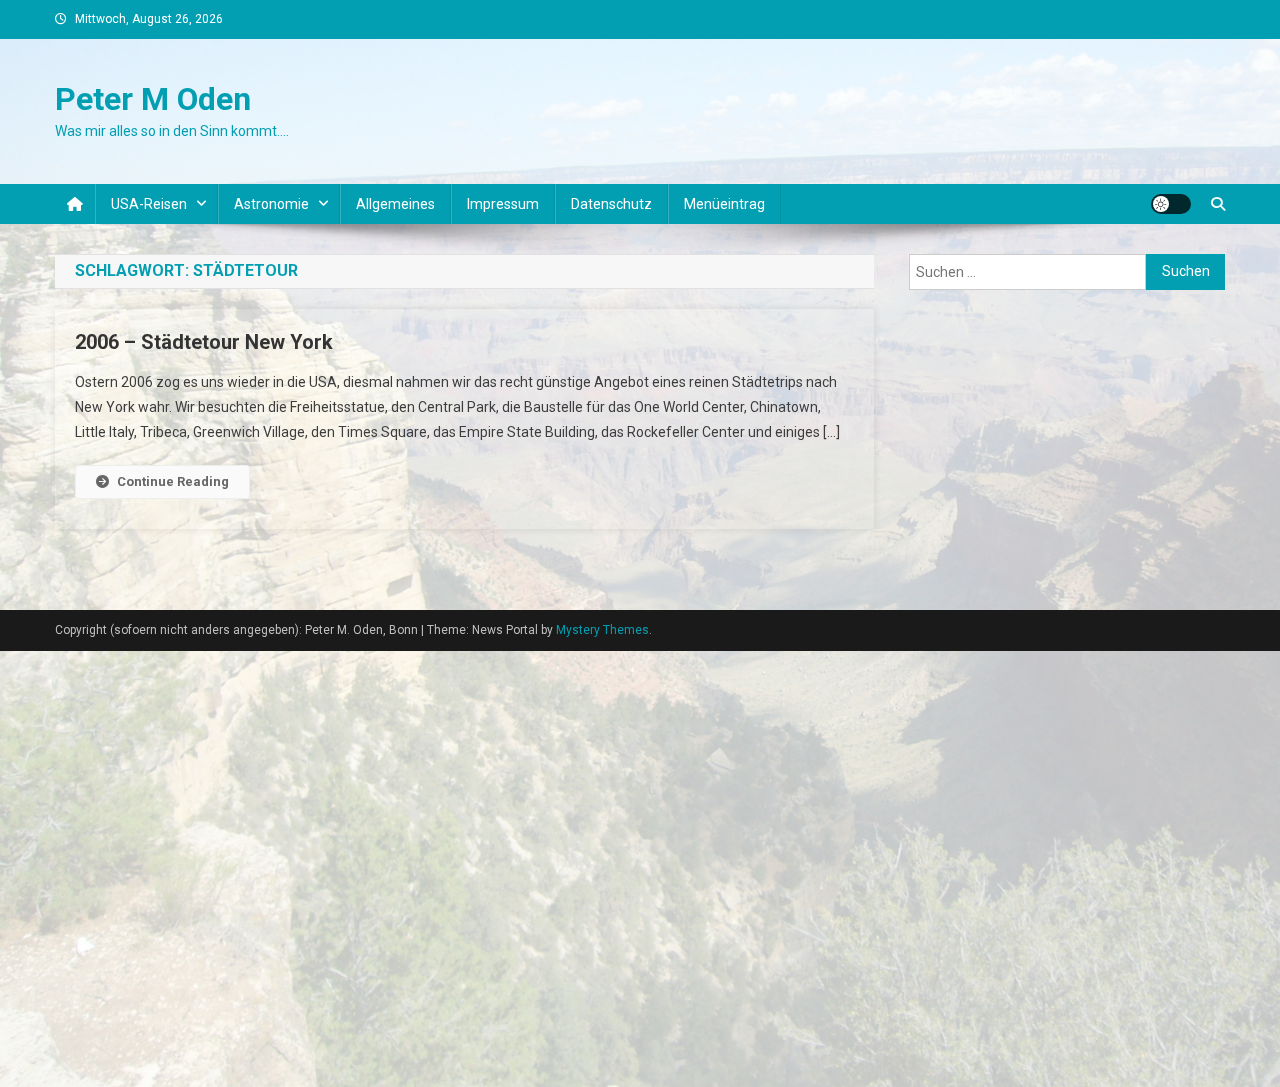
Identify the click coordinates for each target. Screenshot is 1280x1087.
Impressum (503, 204)
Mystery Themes (602, 630)
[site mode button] (1171, 204)
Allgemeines (395, 204)
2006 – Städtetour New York (204, 342)
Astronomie (271, 204)
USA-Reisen (149, 204)
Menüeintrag (724, 204)
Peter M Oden (153, 99)
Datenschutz (611, 204)
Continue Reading (173, 481)
